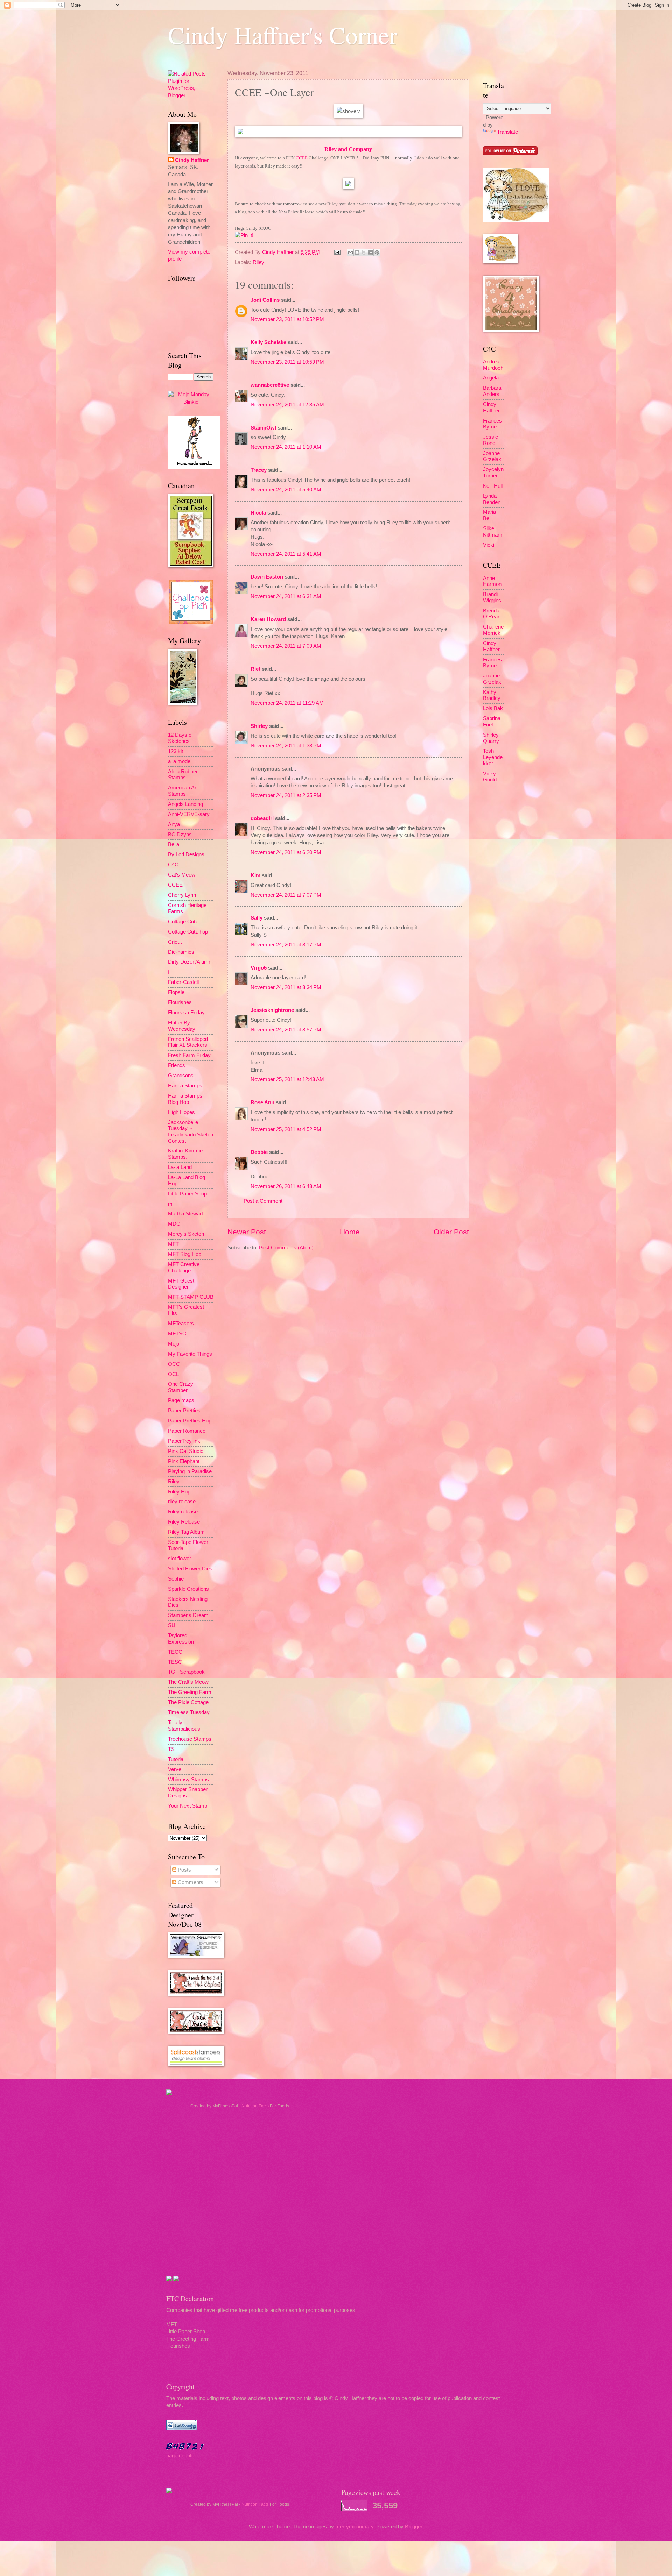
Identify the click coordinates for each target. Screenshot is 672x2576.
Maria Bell (489, 515)
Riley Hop (179, 1492)
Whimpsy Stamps (188, 1780)
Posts (184, 1870)
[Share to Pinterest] (377, 253)
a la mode (179, 761)
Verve (175, 1769)
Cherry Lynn (182, 895)
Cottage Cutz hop (188, 932)
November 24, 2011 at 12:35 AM (287, 405)
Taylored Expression (181, 1639)
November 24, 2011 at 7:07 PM (286, 895)
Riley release (183, 1512)
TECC (175, 1652)
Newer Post (247, 1232)
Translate (507, 132)
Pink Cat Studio (186, 1451)
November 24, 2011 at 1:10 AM (286, 447)
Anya (174, 824)
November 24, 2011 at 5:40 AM (286, 490)
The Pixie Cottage (188, 1702)
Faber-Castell (183, 982)
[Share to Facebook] (370, 253)
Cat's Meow (182, 875)
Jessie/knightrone (272, 1010)
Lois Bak (493, 708)
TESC (175, 1662)
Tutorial (176, 1759)
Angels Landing (185, 804)
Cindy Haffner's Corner (283, 35)
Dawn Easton (267, 577)
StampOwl (263, 428)
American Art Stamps (183, 791)
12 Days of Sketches (180, 738)
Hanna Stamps (185, 1086)
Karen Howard (268, 619)
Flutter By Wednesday (182, 1026)
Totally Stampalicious (184, 1726)
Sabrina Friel (492, 722)
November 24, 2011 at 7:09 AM (286, 646)
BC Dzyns (180, 835)
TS (171, 1749)
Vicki (489, 545)
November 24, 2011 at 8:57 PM (286, 1030)
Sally (257, 918)
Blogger (414, 2527)
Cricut (175, 942)
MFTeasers (181, 1324)
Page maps (181, 1400)
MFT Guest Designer (181, 1284)
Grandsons (181, 1076)
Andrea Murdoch (493, 365)
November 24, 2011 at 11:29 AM (287, 703)
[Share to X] (364, 253)
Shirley (259, 726)
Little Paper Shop (187, 1194)
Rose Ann (262, 1102)
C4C (173, 865)
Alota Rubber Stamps (183, 775)
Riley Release (184, 1522)
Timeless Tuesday (189, 1712)
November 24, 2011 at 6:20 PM (286, 852)
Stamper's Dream (188, 1615)
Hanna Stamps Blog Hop (185, 1099)
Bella (174, 844)
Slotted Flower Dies (190, 1569)
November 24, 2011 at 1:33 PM (286, 746)
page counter (181, 2456)
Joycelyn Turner (493, 473)
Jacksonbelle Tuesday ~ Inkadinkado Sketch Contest (191, 1132)
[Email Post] (337, 252)
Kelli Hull (493, 486)
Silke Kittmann (493, 532)
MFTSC (177, 1334)
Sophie (176, 1579)
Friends (177, 1065)
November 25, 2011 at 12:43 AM (287, 1079)
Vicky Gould (490, 777)
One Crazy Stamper (181, 1387)
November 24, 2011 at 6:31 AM (286, 596)
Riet (255, 669)
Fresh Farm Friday (189, 1055)
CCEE (302, 158)
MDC (174, 1224)
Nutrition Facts (255, 2106)
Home (350, 1232)
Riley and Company (348, 149)
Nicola (258, 513)
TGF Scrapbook (186, 1672)
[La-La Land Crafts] (516, 220)
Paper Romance (187, 1431)
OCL (173, 1374)
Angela (491, 378)
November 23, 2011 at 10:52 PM (287, 319)
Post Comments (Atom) (286, 1248)
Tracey (259, 470)
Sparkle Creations (188, 1589)
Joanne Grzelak (492, 456)
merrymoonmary (354, 2527)
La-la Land (180, 1167)
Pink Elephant (184, 1461)
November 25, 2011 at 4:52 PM (286, 1129)
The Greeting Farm (190, 1692)
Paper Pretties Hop (190, 1421)
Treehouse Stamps (190, 1739)
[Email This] (350, 253)
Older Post (451, 1232)
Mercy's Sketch (186, 1234)
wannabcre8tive (270, 385)
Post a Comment (263, 1201)
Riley (258, 262)
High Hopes (181, 1112)
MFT (173, 1244)
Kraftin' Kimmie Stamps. (185, 1154)
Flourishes (180, 1002)
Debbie (259, 1152)
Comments (190, 1882)
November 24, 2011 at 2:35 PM (286, 795)
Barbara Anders (492, 391)
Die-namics (181, 952)
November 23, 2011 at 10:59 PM (287, 362)
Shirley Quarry (491, 738)
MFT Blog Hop (185, 1254)
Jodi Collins (265, 300)
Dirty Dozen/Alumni (190, 962)
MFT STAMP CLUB (191, 1297)
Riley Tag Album (186, 1532)
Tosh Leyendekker (493, 757)
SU (172, 1625)
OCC (174, 1364)
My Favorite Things (190, 1354)
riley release (182, 1502)
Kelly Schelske (268, 342)
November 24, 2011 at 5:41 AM (286, 554)
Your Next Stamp (188, 1806)
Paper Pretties (184, 1411)
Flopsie (176, 992)
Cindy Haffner (279, 252)
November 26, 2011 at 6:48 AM (286, 1186)
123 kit (176, 751)
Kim (255, 875)
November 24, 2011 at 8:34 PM (286, 987)
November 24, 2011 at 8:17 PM (286, 945)
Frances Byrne (492, 424)
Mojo (174, 1344)
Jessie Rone (491, 440)
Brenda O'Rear (491, 614)
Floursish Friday (186, 1013)
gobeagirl (262, 818)
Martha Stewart (185, 1214)
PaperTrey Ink (184, 1441)
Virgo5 (259, 968)
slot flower (180, 1559)
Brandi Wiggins (492, 597)
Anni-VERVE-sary (189, 814)
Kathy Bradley (492, 695)
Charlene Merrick (493, 630)
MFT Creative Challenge (184, 1268)
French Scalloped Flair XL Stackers (188, 1042)
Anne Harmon (492, 581)
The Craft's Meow (188, 1682)
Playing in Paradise (190, 1471)
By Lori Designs (186, 854)
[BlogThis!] (357, 253)
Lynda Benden (492, 499)
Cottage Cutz (183, 922)
